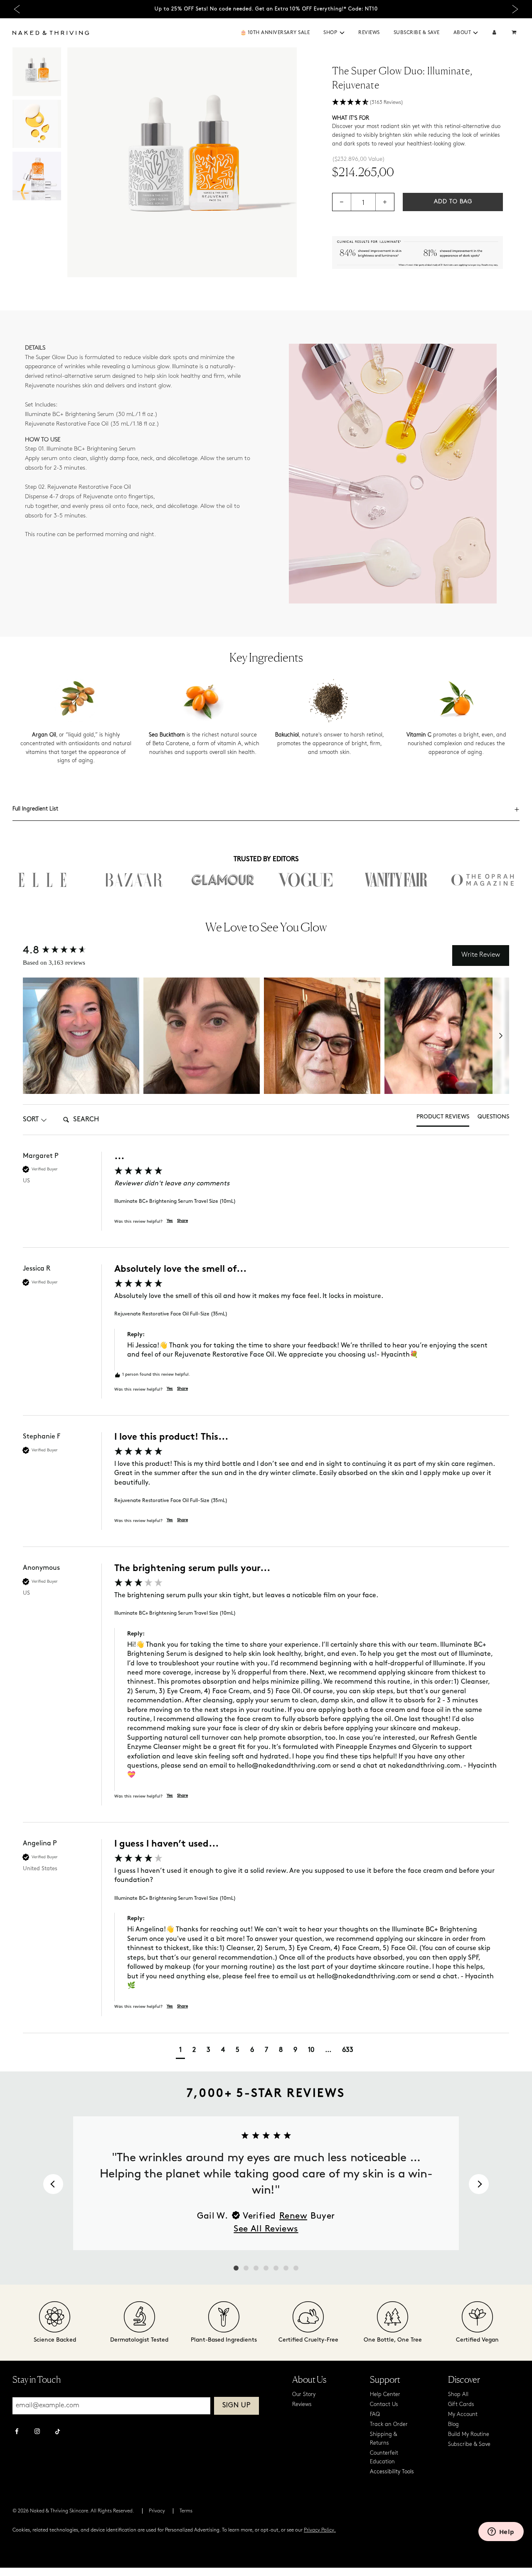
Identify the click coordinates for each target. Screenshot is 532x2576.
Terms (186, 2511)
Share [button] (182, 1221)
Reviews (369, 33)
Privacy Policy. (320, 2530)
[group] (266, 1200)
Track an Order (389, 2425)
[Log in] (494, 33)
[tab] (443, 1120)
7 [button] (266, 2050)
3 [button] (208, 2050)
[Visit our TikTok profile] (58, 2431)
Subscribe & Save (417, 33)
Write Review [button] (481, 955)
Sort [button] (31, 1120)
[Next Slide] (515, 9)
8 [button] (281, 2050)
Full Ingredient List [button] (35, 809)
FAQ (375, 2415)
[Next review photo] (501, 1036)
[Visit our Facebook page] (17, 2432)
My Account (463, 2415)
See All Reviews (266, 2229)
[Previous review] (53, 2184)
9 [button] (295, 2050)
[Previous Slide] (17, 9)
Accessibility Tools (392, 2472)
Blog (453, 2425)
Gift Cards (461, 2405)
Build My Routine (469, 2434)
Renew (293, 2216)
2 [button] (194, 2050)
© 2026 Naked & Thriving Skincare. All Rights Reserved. (73, 2511)
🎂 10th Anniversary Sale (275, 33)
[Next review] (479, 2184)
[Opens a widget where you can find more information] (501, 2532)
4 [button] (223, 2050)
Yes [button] (170, 1221)
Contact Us (384, 2405)
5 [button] (238, 2050)
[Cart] (515, 33)
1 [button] (180, 2050)
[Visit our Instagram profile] (37, 2432)
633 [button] (348, 2050)
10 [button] (311, 2050)
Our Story (304, 2395)
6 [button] (252, 2050)
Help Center (385, 2395)
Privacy (157, 2511)
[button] (342, 33)
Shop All (458, 2395)
